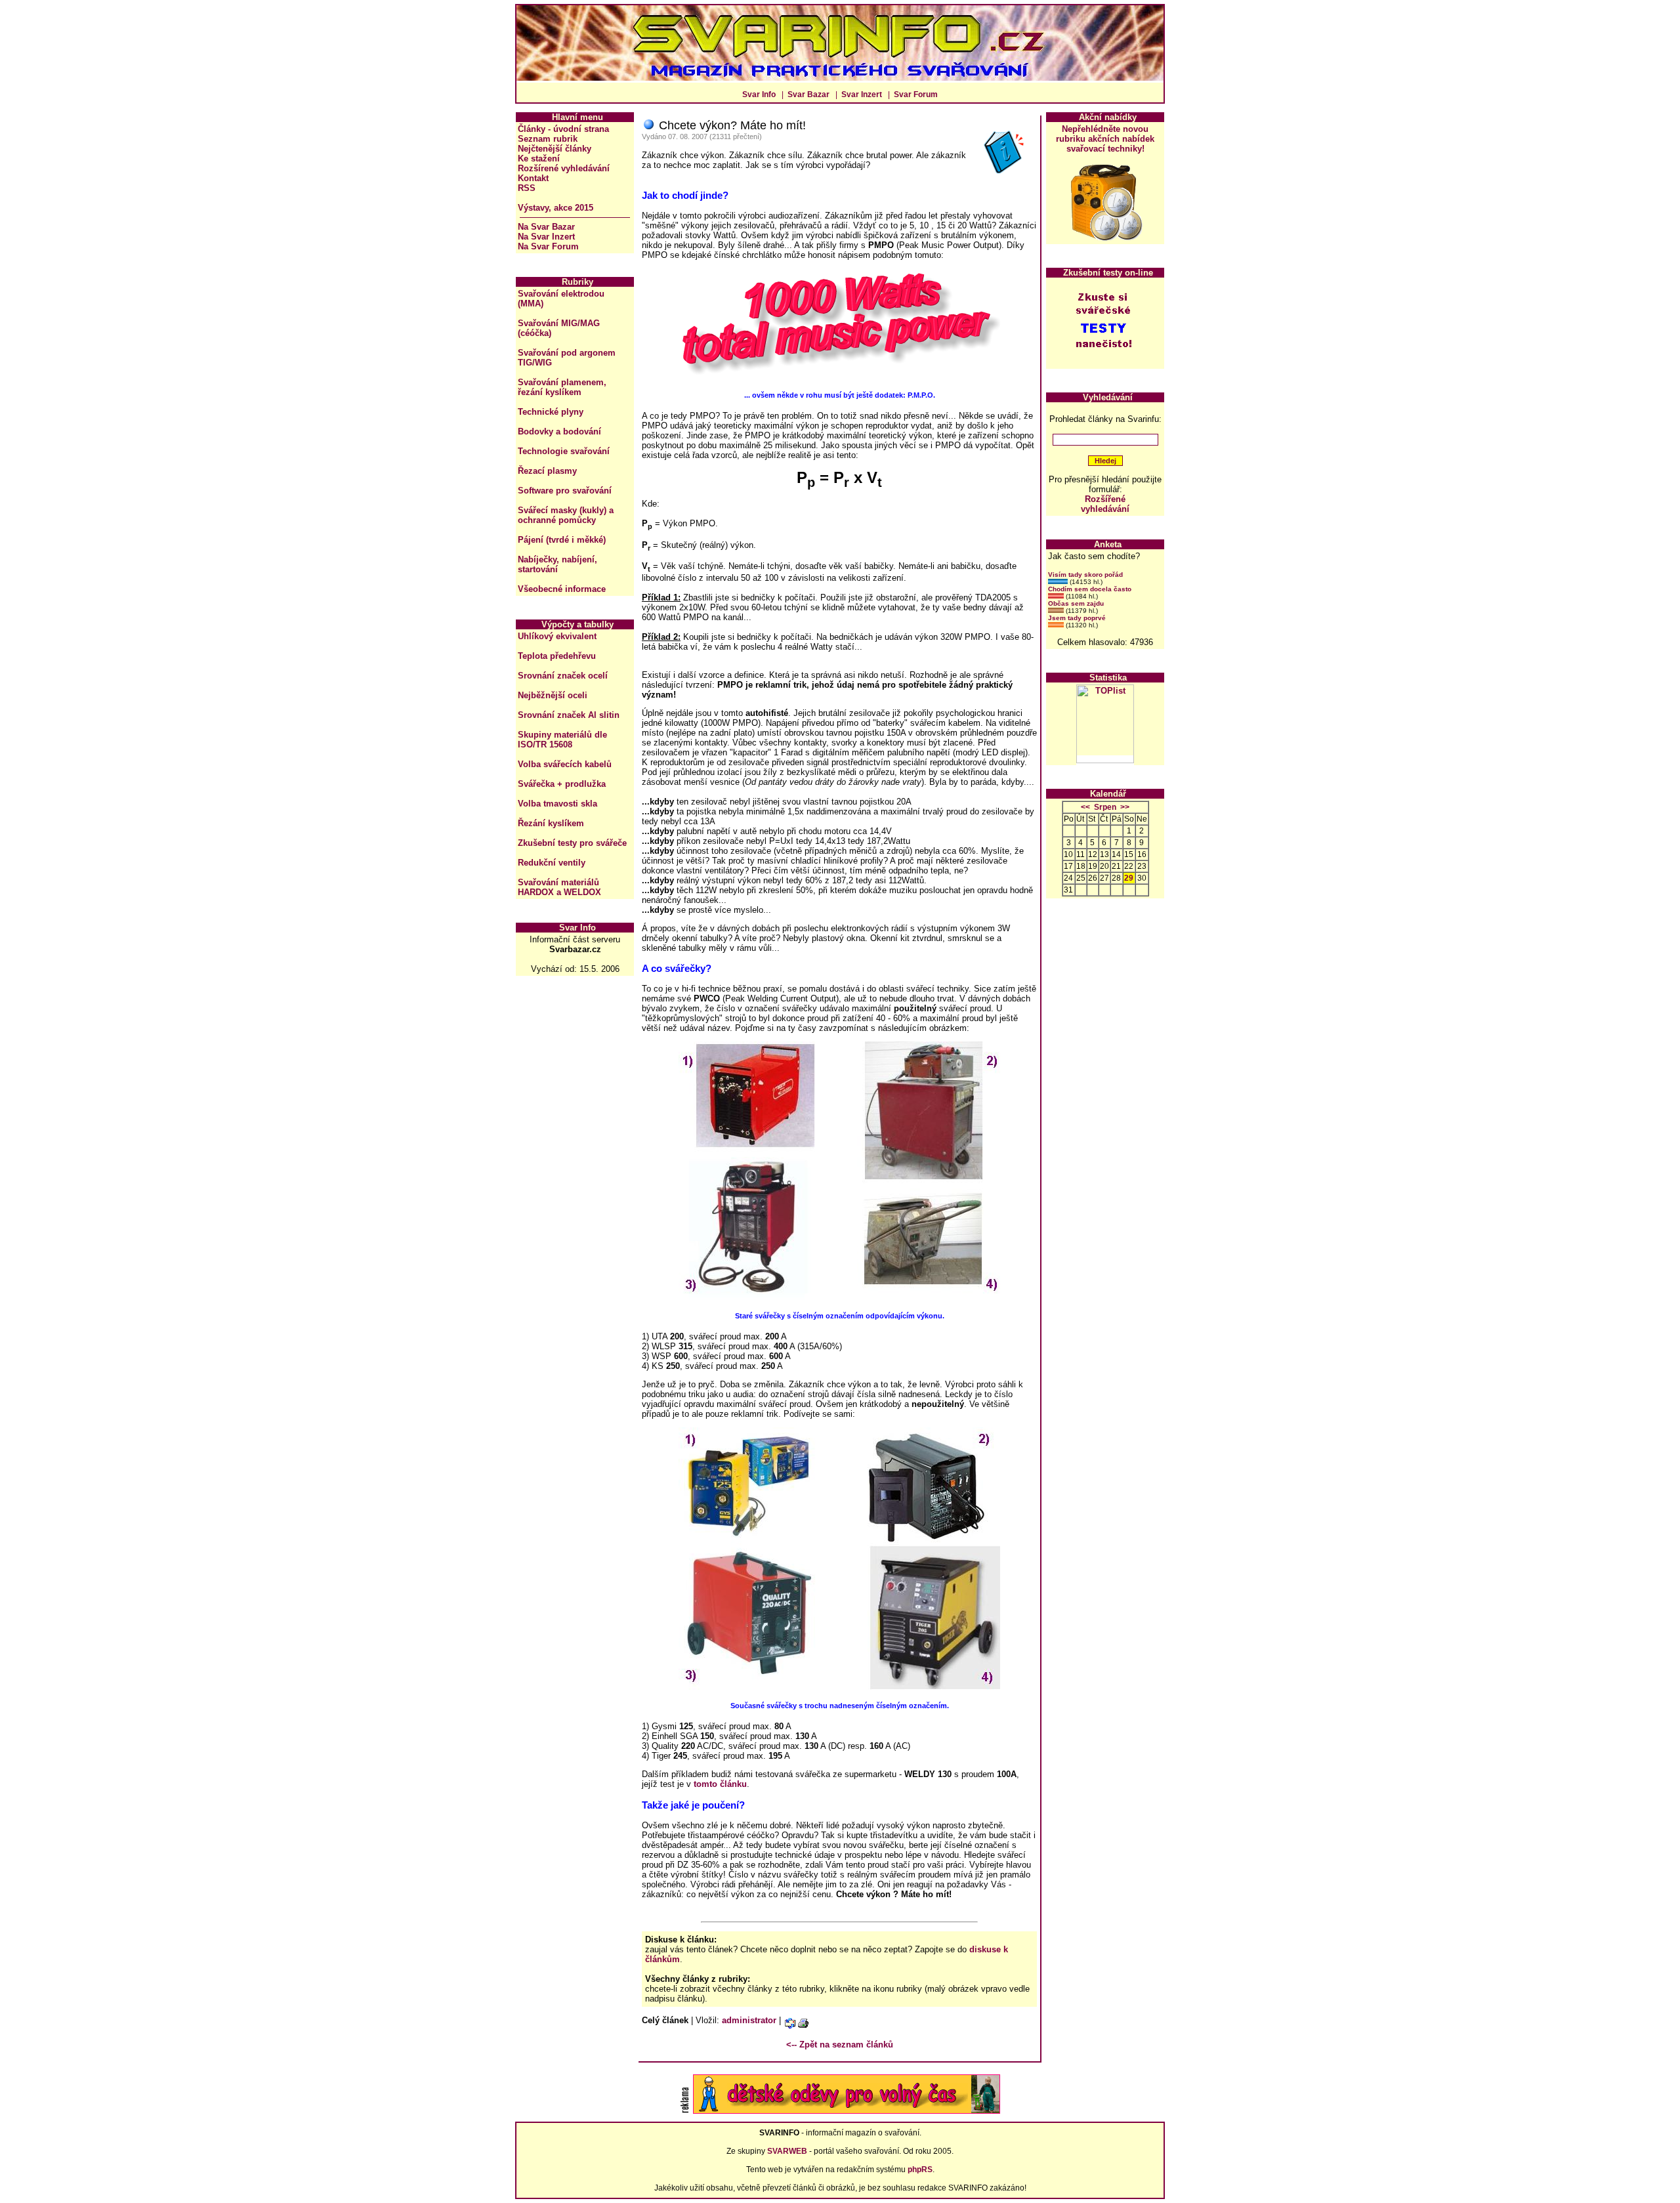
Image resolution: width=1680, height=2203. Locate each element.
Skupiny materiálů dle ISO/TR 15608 (562, 740)
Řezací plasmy (547, 471)
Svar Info (759, 94)
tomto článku (720, 1784)
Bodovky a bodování (559, 431)
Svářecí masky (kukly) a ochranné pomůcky (566, 515)
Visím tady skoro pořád (1085, 575)
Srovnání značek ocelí (563, 676)
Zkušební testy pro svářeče (572, 843)
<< (1085, 807)
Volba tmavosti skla (557, 804)
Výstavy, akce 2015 (556, 208)
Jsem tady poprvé (1077, 618)
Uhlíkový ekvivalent (557, 636)
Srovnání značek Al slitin (569, 715)
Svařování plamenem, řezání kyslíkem (562, 387)
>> (1125, 807)
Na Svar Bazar (546, 227)
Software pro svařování (565, 491)
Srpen (1105, 807)
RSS (527, 188)
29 (1129, 878)
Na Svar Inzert (546, 237)
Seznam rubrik (548, 139)
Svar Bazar (808, 94)
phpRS (920, 2170)
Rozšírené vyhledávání (564, 168)
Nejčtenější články (555, 149)
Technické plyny (551, 412)
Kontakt (533, 178)
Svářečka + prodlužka (562, 784)
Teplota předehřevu (557, 656)
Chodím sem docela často (1090, 589)
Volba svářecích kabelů (565, 764)
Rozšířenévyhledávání (1105, 504)
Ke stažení (539, 158)
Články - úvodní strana (563, 129)
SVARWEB (787, 2151)
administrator (749, 2020)
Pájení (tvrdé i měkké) (562, 540)
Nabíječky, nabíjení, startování (557, 564)
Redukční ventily (552, 863)
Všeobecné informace (562, 589)
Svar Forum (916, 94)
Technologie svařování (564, 451)
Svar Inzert (862, 94)
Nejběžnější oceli (553, 695)
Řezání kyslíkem (551, 823)
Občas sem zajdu (1076, 603)
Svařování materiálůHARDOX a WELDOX (559, 887)
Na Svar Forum (548, 246)
